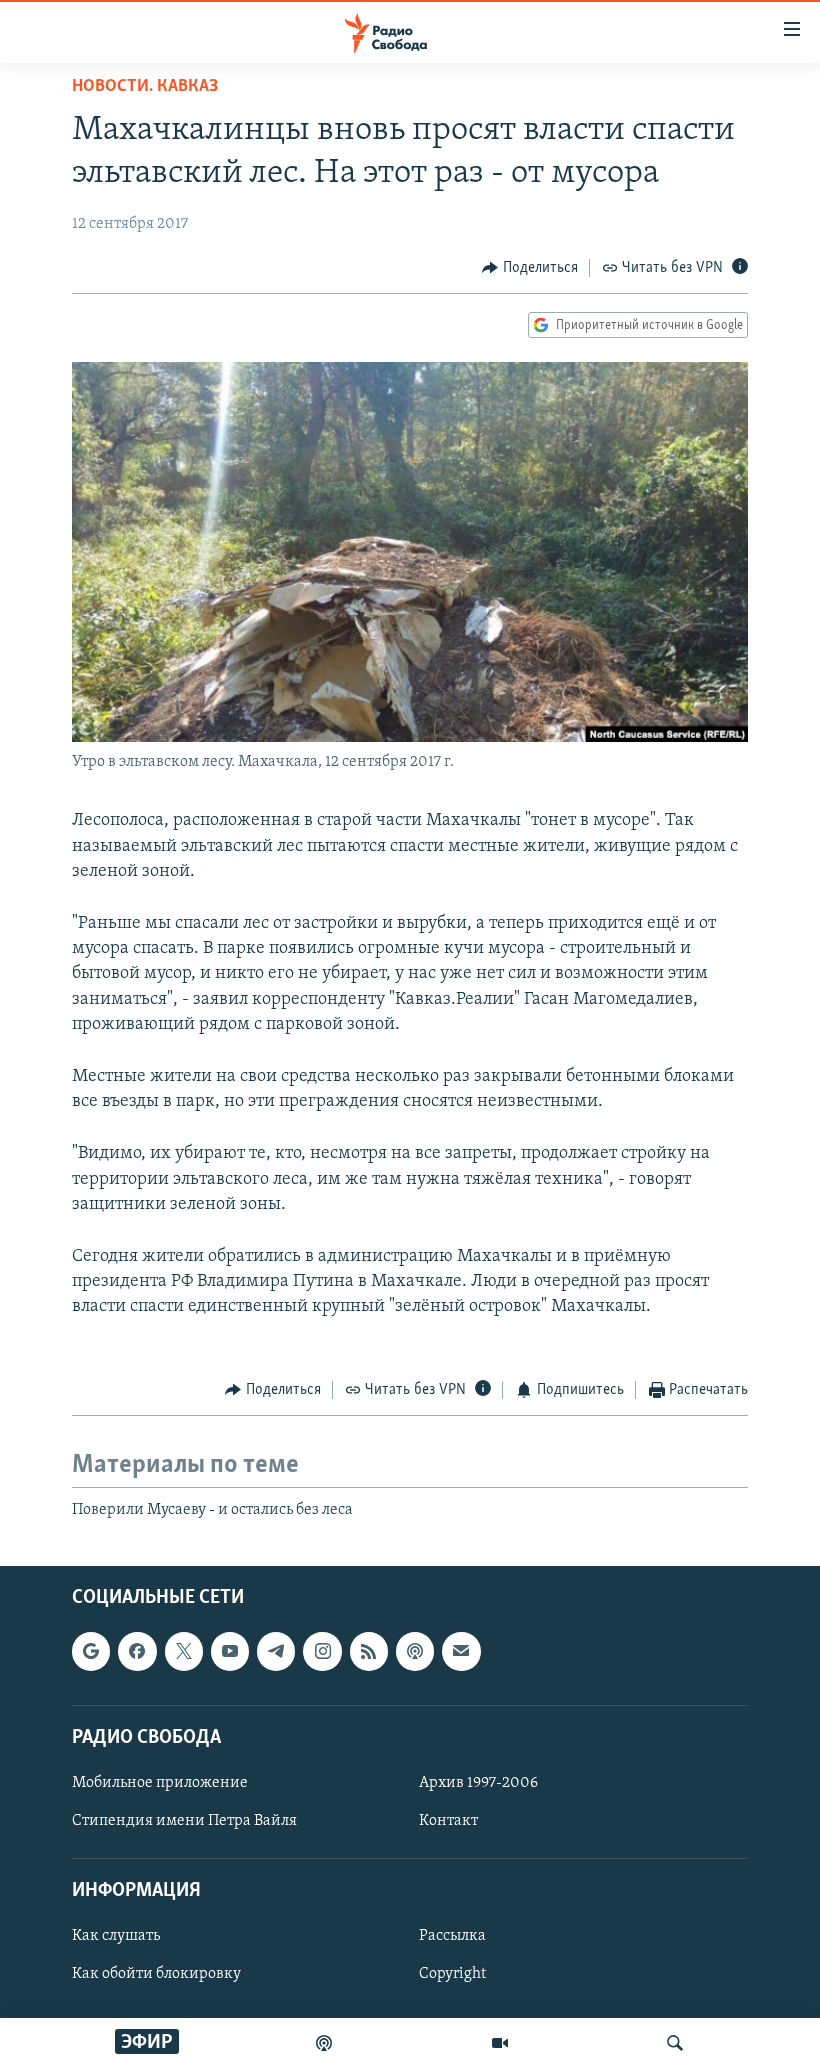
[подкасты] (324, 2043)
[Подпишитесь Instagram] (322, 1652)
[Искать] (675, 2043)
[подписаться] (461, 1652)
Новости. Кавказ (145, 87)
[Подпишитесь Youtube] (230, 1652)
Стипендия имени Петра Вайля (184, 1821)
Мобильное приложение (160, 1783)
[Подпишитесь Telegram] (276, 1652)
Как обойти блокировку (156, 1975)
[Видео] (500, 2043)
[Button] (530, 268)
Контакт (448, 1821)
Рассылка (452, 1937)
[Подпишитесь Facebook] (137, 1652)
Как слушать (116, 1937)
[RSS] (369, 1652)
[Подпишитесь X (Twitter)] (184, 1652)
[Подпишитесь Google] (91, 1652)
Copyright (452, 1975)
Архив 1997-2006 (478, 1783)
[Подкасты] (415, 1652)
